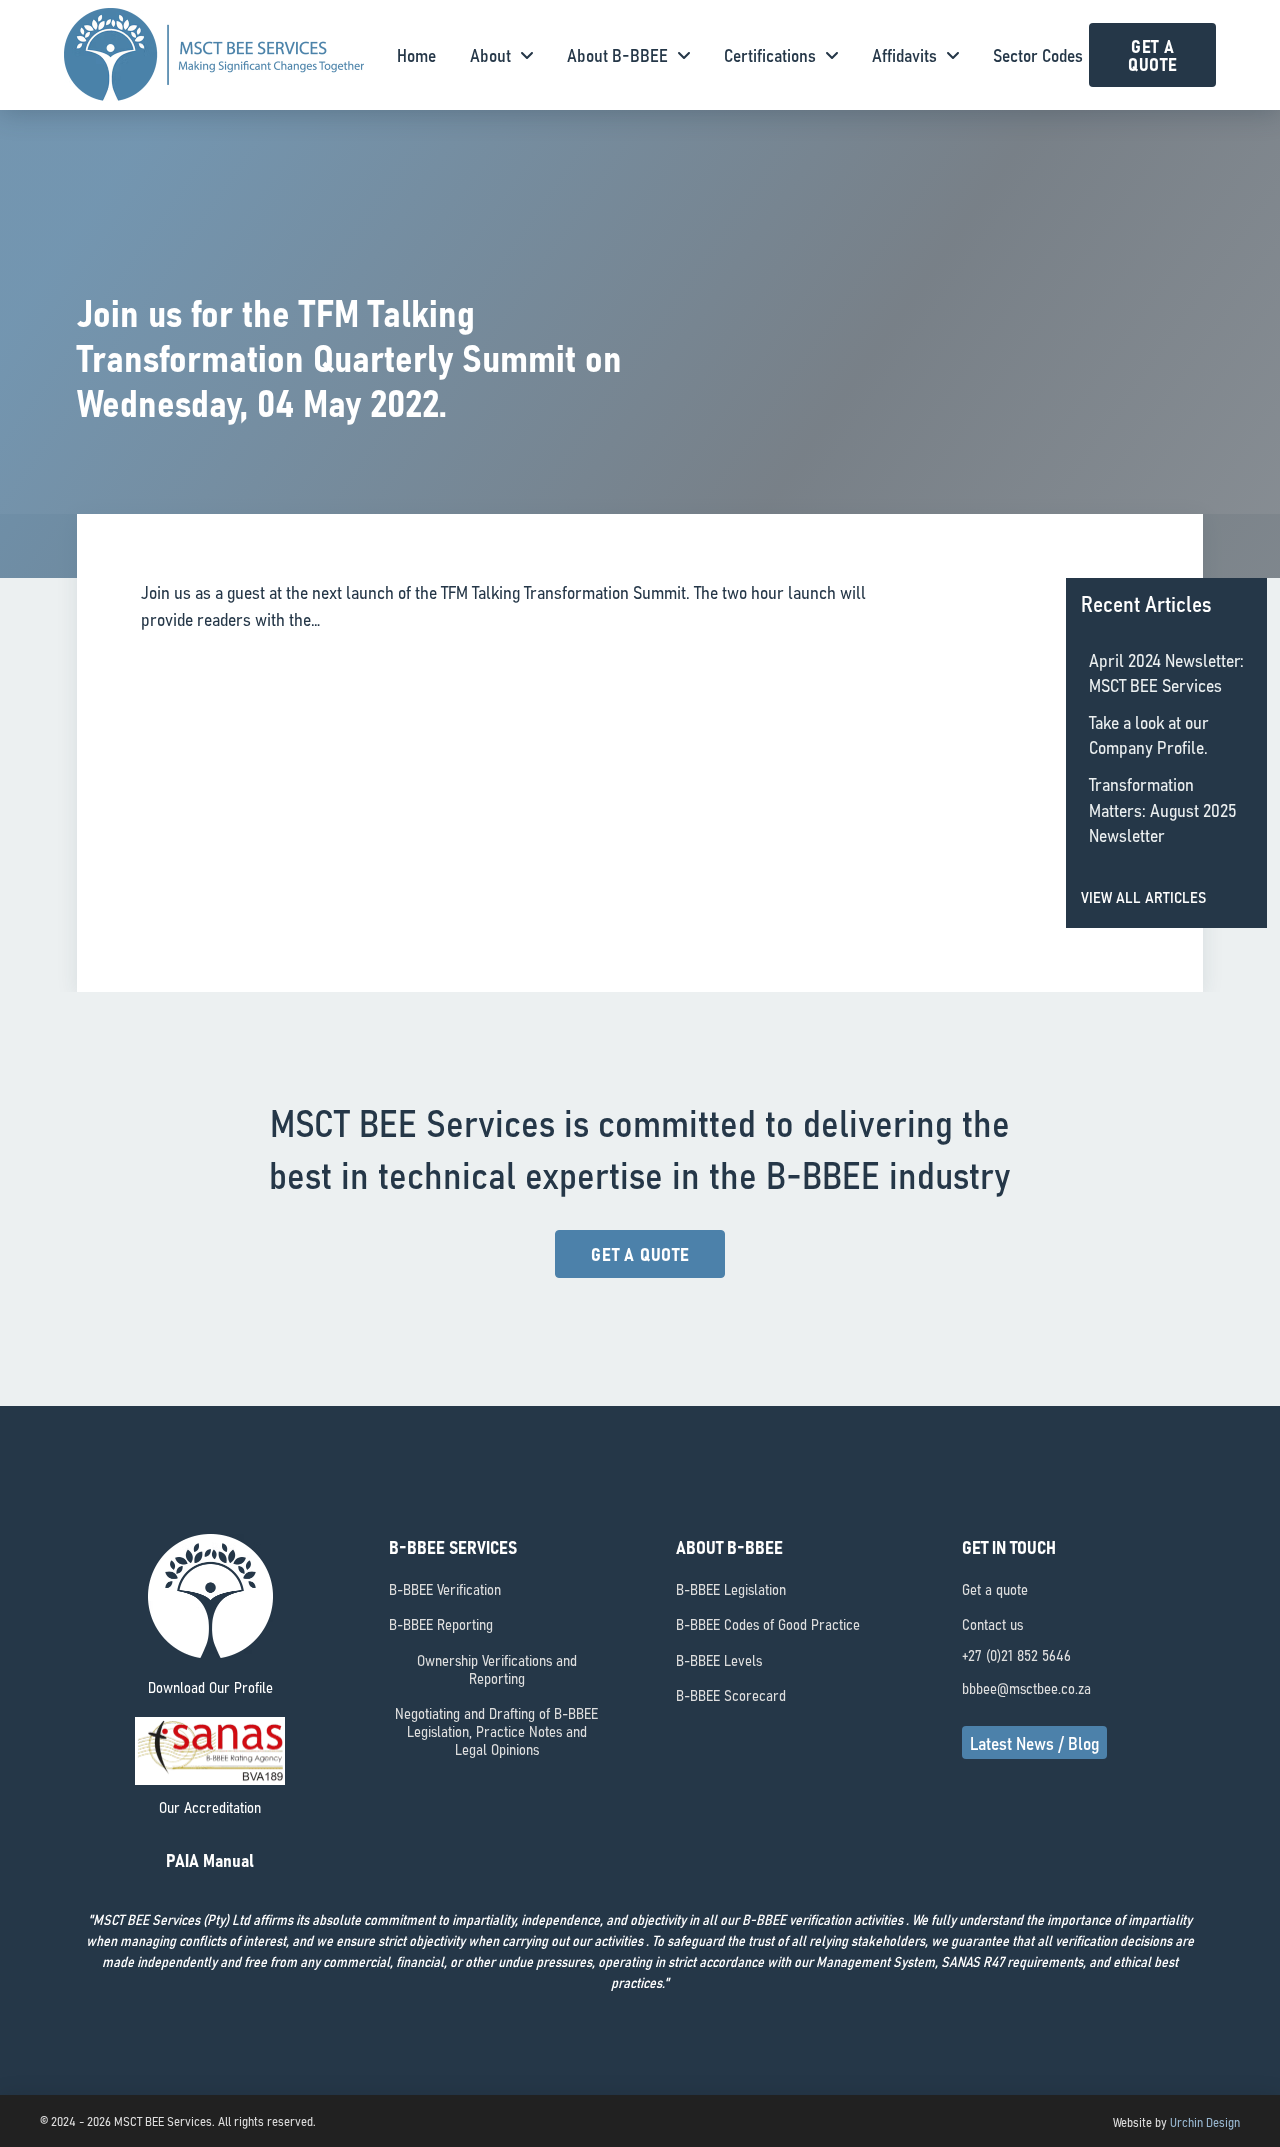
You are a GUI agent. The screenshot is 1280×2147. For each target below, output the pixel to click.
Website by (1176, 2121)
